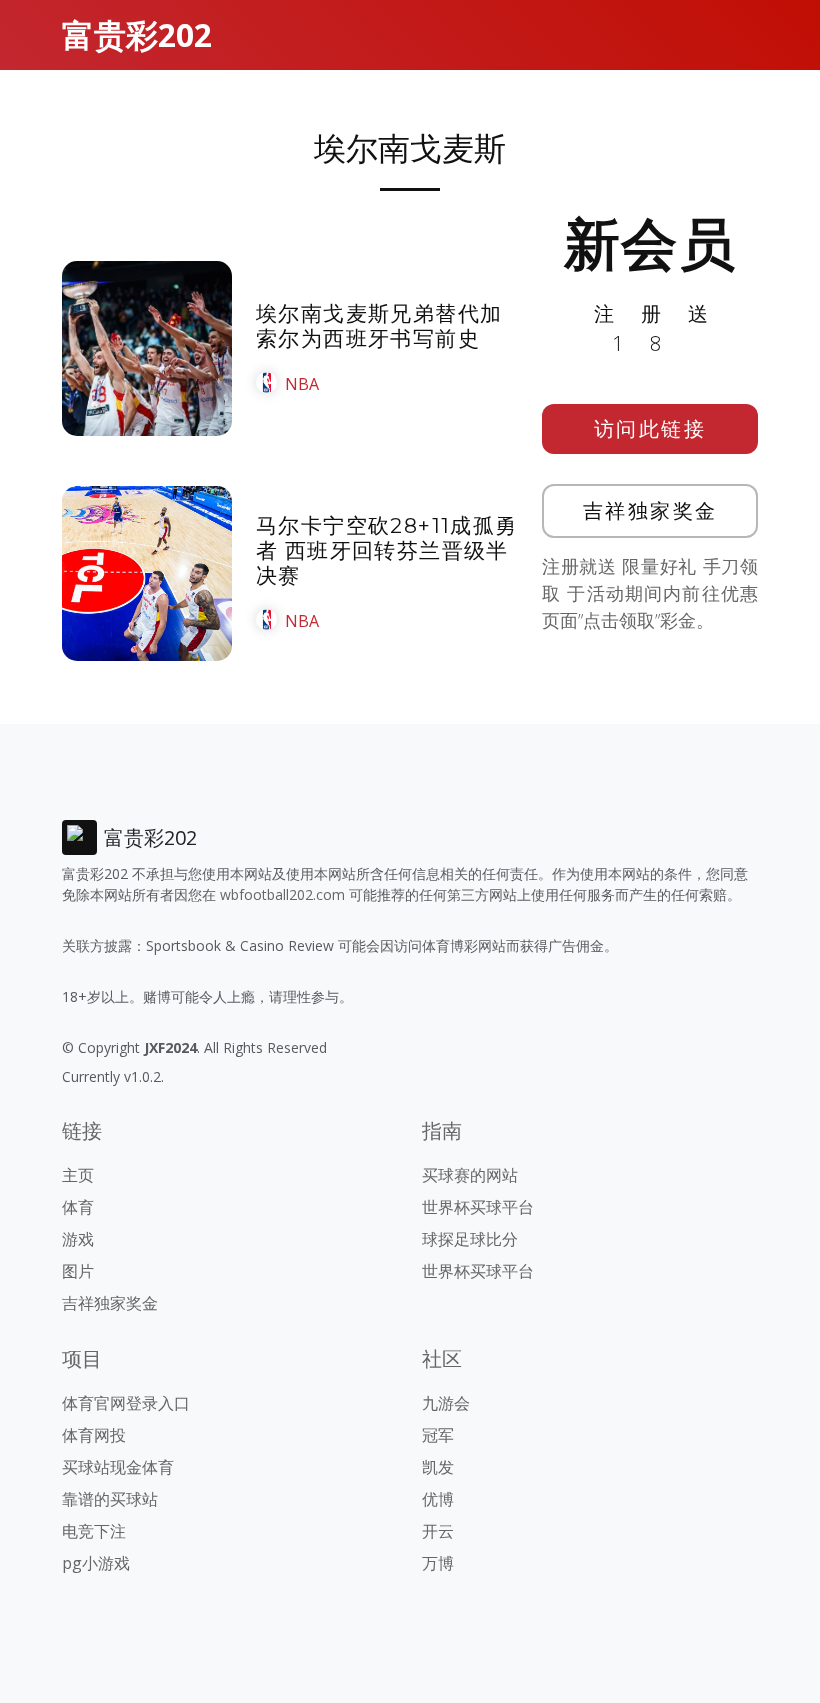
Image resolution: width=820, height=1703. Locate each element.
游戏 (78, 1239)
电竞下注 (94, 1531)
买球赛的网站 (470, 1175)
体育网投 (94, 1435)
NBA (302, 384)
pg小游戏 (96, 1563)
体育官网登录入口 (126, 1403)
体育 (78, 1207)
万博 (438, 1563)
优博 (438, 1499)
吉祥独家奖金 (650, 510)
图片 (78, 1271)
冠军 (438, 1435)
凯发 (438, 1467)
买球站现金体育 (118, 1467)
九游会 (446, 1403)
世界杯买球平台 (478, 1207)
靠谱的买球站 (110, 1499)
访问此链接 (650, 428)
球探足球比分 (470, 1239)
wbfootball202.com (282, 894)
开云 (438, 1531)
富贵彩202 (137, 34)
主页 (78, 1175)
